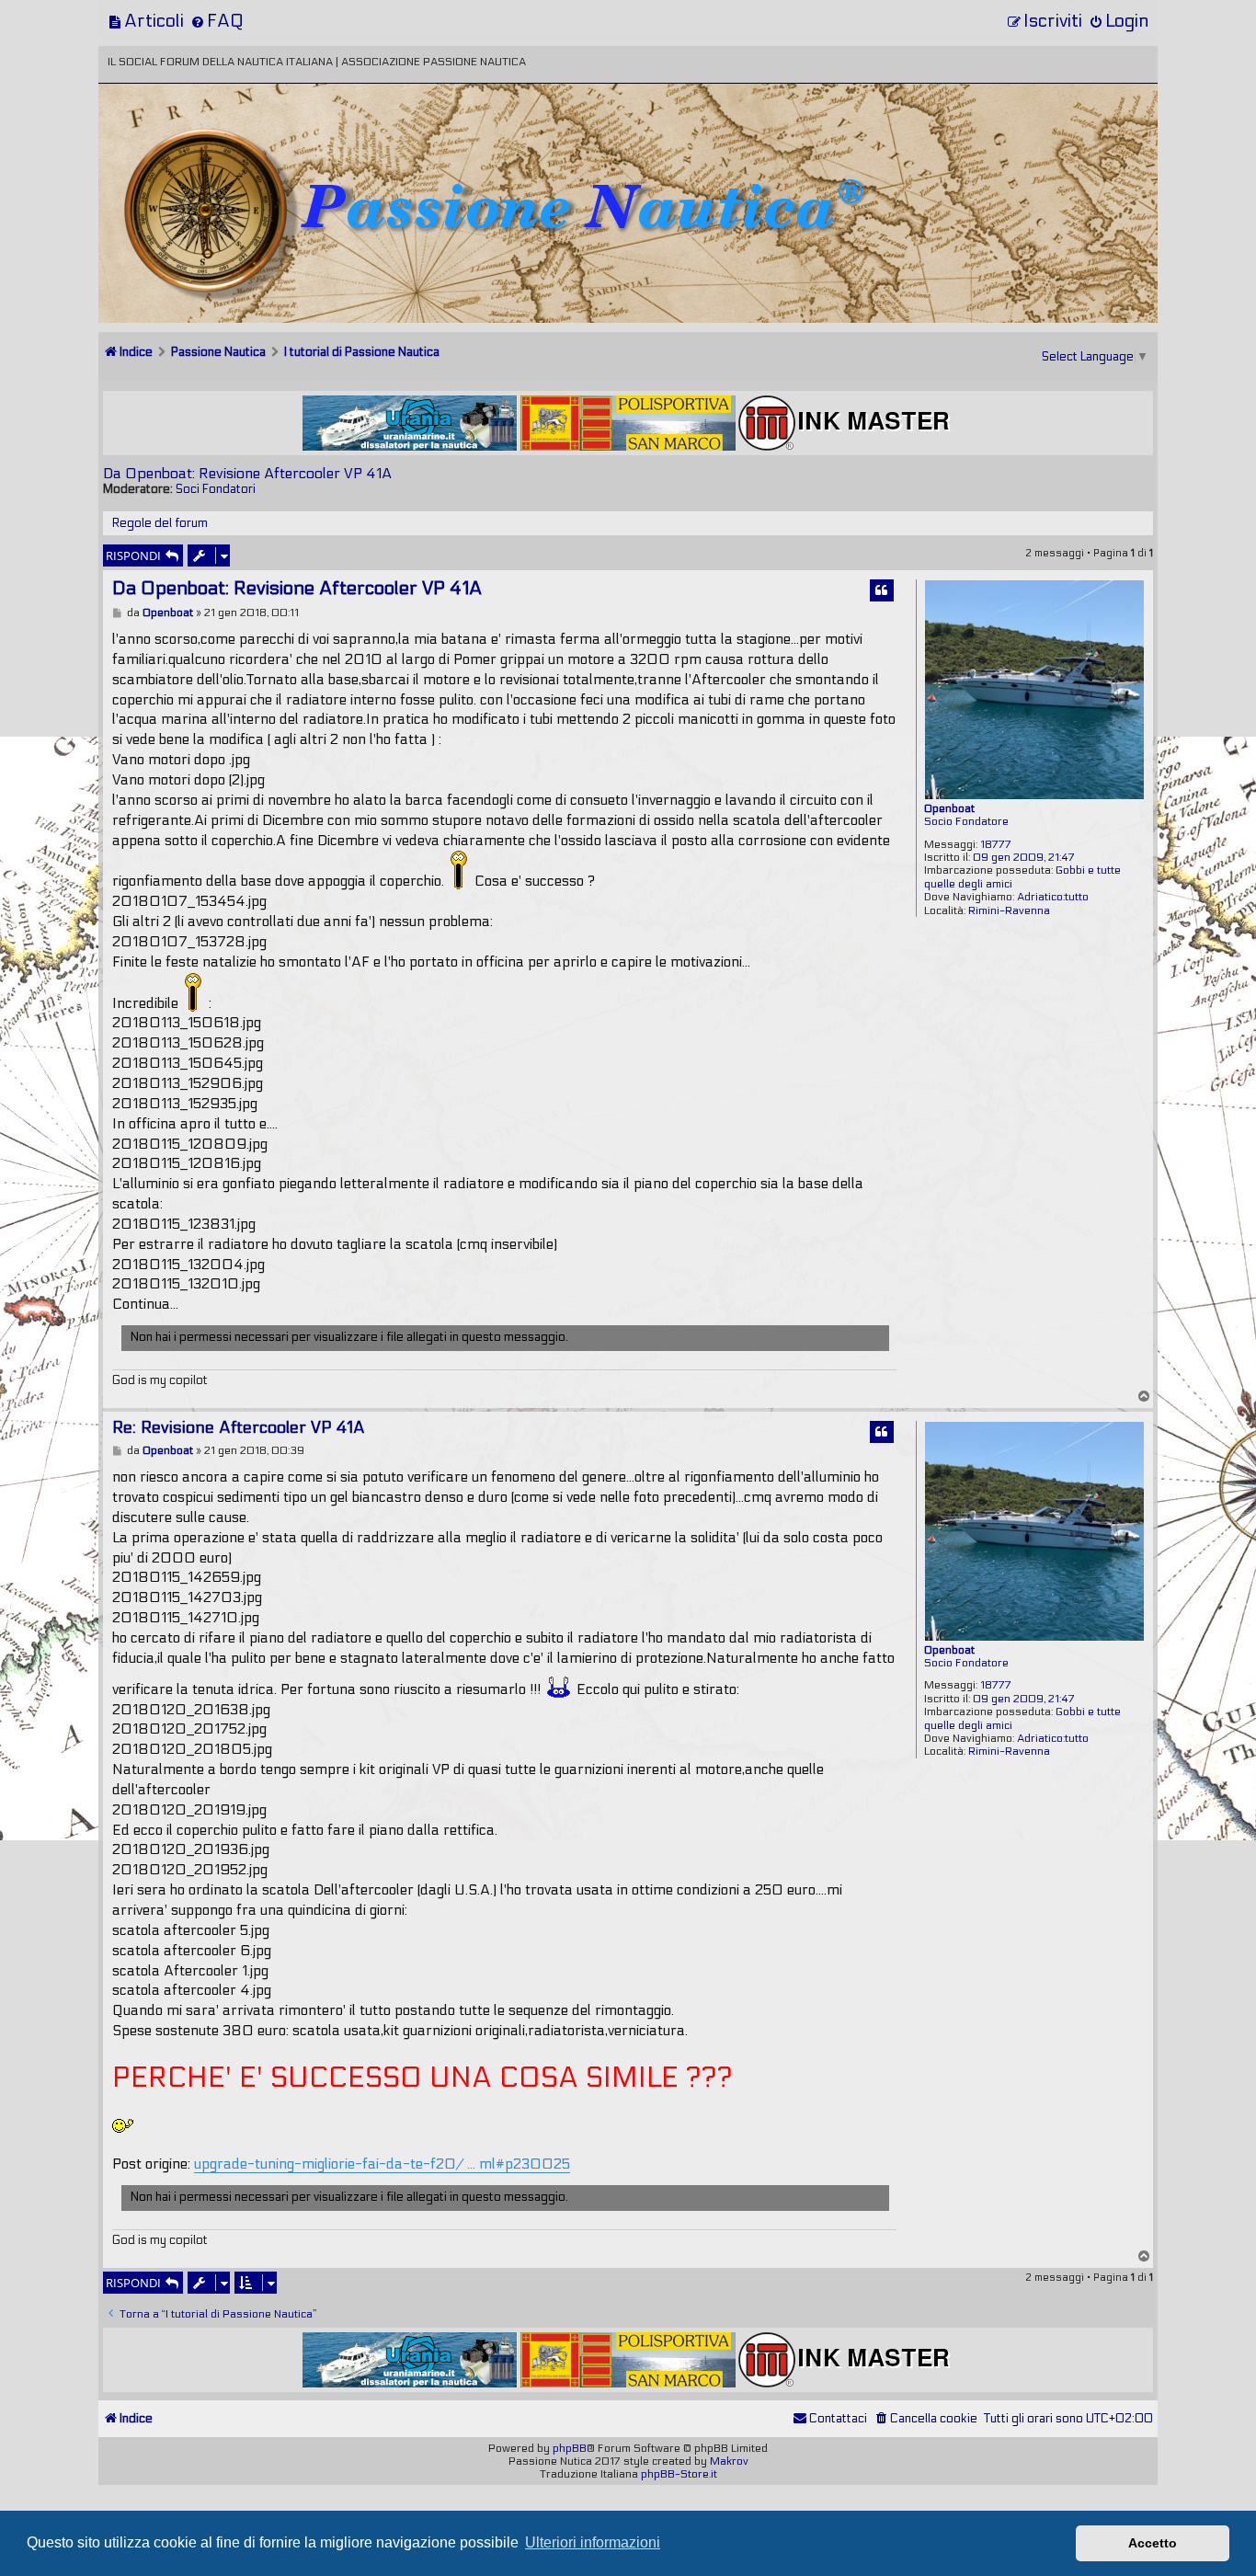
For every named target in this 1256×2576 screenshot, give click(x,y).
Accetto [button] (1153, 2543)
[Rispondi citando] (882, 590)
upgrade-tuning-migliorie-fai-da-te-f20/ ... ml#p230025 (382, 2164)
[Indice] (226, 145)
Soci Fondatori (216, 489)
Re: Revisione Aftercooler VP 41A (239, 1428)
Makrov (729, 2461)
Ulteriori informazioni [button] (593, 2542)
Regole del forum (160, 523)
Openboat (949, 808)
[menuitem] (146, 21)
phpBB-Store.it (679, 2474)
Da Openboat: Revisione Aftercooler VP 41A (247, 473)
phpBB (570, 2448)
